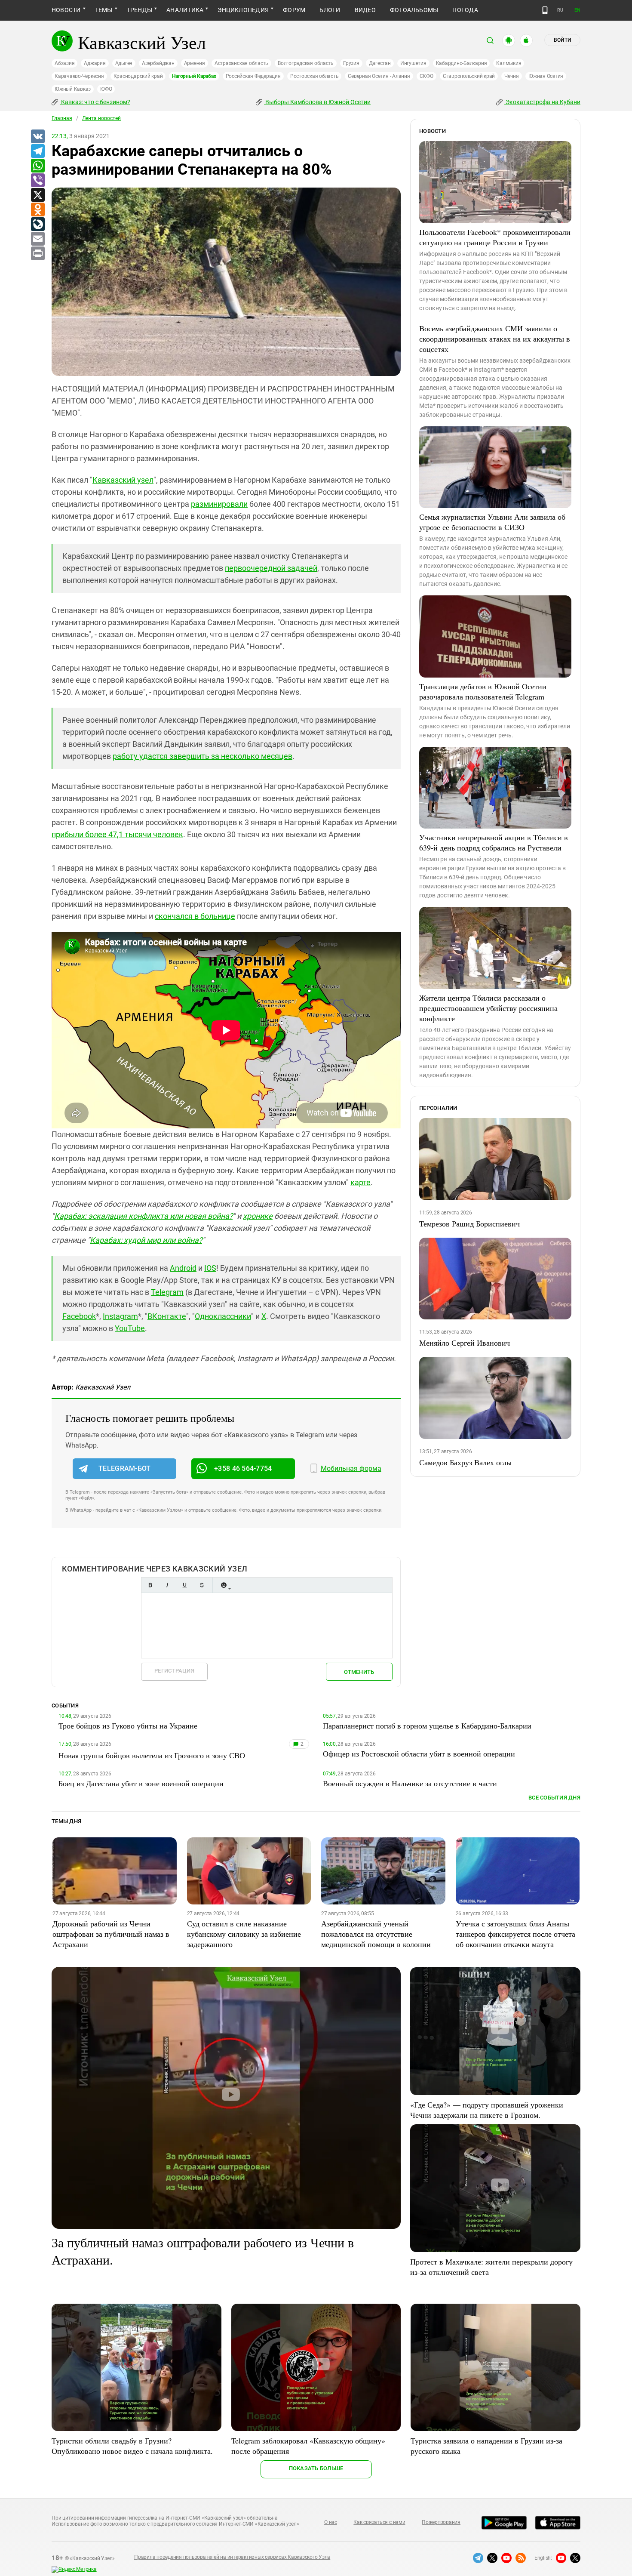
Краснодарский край (138, 76)
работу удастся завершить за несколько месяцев (202, 756)
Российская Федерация (253, 76)
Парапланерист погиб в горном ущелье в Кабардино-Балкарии (427, 1726)
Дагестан (380, 63)
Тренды (140, 10)
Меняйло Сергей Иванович (465, 1343)
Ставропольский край (469, 76)
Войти (562, 40)
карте (360, 1182)
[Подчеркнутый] (184, 1585)
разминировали (219, 504)
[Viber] (37, 181)
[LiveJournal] (37, 225)
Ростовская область (314, 76)
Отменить (359, 1672)
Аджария (95, 63)
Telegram (167, 1292)
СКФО (426, 76)
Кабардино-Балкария (462, 63)
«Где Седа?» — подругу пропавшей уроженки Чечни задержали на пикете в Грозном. (487, 2110)
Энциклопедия (243, 10)
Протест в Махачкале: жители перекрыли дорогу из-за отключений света (491, 2267)
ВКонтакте (167, 1316)
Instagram (120, 1316)
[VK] (37, 137)
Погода (465, 10)
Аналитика (185, 10)
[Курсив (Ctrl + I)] (167, 1585)
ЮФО (106, 89)
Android (183, 1268)
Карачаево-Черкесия (79, 76)
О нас (331, 2522)
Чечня (512, 76)
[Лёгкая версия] (545, 10)
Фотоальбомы (414, 10)
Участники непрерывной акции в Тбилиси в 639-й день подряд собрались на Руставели (494, 842)
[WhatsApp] (37, 166)
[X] (37, 195)
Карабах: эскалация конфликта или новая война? (143, 1216)
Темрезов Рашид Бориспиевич (469, 1223)
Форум (294, 10)
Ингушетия (413, 63)
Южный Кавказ (73, 89)
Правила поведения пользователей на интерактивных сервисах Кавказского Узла (232, 2557)
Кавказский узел (123, 480)
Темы (104, 10)
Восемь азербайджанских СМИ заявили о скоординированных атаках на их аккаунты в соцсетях (495, 339)
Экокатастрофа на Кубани (542, 102)
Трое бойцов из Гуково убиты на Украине (128, 1726)
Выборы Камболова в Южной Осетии (317, 102)
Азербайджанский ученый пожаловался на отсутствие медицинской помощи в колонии (376, 1934)
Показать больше (316, 2468)
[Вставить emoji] (224, 1585)
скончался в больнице (195, 916)
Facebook (79, 1316)
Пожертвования (441, 2522)
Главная (62, 118)
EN (577, 10)
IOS (210, 1268)
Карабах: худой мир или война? (146, 1240)
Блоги (330, 10)
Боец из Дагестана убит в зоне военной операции (141, 1783)
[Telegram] (37, 151)
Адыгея (124, 63)
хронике (258, 1216)
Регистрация (174, 1671)
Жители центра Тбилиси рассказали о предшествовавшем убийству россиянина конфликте (488, 1008)
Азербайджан (158, 63)
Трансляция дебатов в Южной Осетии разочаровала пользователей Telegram (483, 691)
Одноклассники (223, 1316)
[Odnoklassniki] (37, 210)
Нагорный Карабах (194, 76)
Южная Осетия (546, 76)
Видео (365, 10)
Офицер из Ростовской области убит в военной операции (419, 1753)
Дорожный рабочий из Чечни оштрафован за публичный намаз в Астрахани (111, 1934)
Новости (66, 10)
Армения (195, 63)
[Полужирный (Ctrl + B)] (150, 1585)
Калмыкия (509, 63)
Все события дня (554, 1798)
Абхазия (64, 63)
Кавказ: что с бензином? (95, 102)
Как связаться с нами (379, 2522)
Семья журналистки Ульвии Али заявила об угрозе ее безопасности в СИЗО (492, 522)
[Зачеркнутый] (202, 1585)
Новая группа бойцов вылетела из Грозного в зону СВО (152, 1755)
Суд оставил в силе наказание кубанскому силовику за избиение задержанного (244, 1934)
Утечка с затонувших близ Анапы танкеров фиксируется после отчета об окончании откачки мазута (515, 1934)
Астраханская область (241, 63)
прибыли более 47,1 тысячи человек (117, 834)
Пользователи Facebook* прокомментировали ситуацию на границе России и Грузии (495, 237)
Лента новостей (101, 118)
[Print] (37, 254)
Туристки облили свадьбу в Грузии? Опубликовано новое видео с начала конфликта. (132, 2446)
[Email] (37, 239)
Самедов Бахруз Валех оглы (465, 1462)
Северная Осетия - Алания (379, 76)
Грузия (351, 63)
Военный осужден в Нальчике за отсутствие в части (410, 1783)
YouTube (130, 1328)
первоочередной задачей (271, 568)
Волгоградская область (306, 63)
